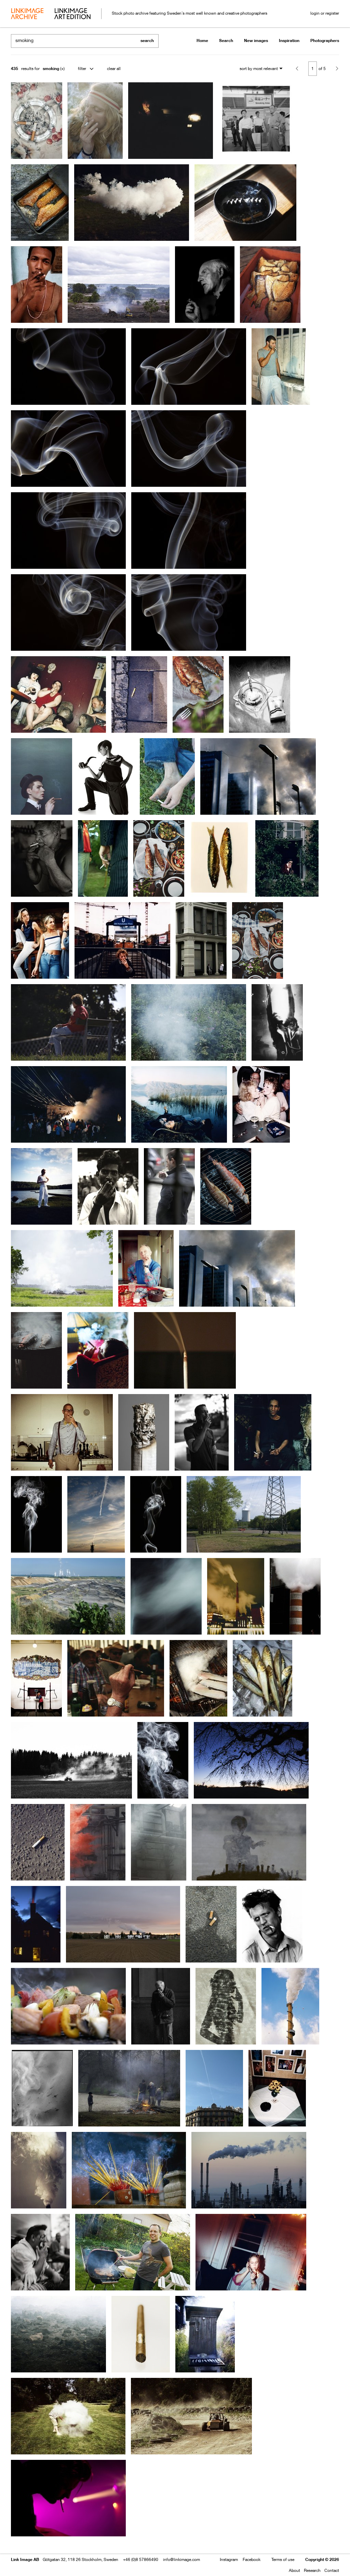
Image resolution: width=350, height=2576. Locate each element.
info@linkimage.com (181, 2559)
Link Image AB (25, 2559)
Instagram (229, 2559)
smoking (51, 68)
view (47, 2551)
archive (27, 14)
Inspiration (289, 40)
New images (256, 40)
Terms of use (283, 2559)
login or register (325, 13)
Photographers (325, 40)
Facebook (252, 2559)
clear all (114, 68)
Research (312, 2570)
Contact (332, 2570)
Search (226, 40)
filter (82, 68)
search (147, 40)
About (294, 2570)
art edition (72, 14)
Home (202, 40)
